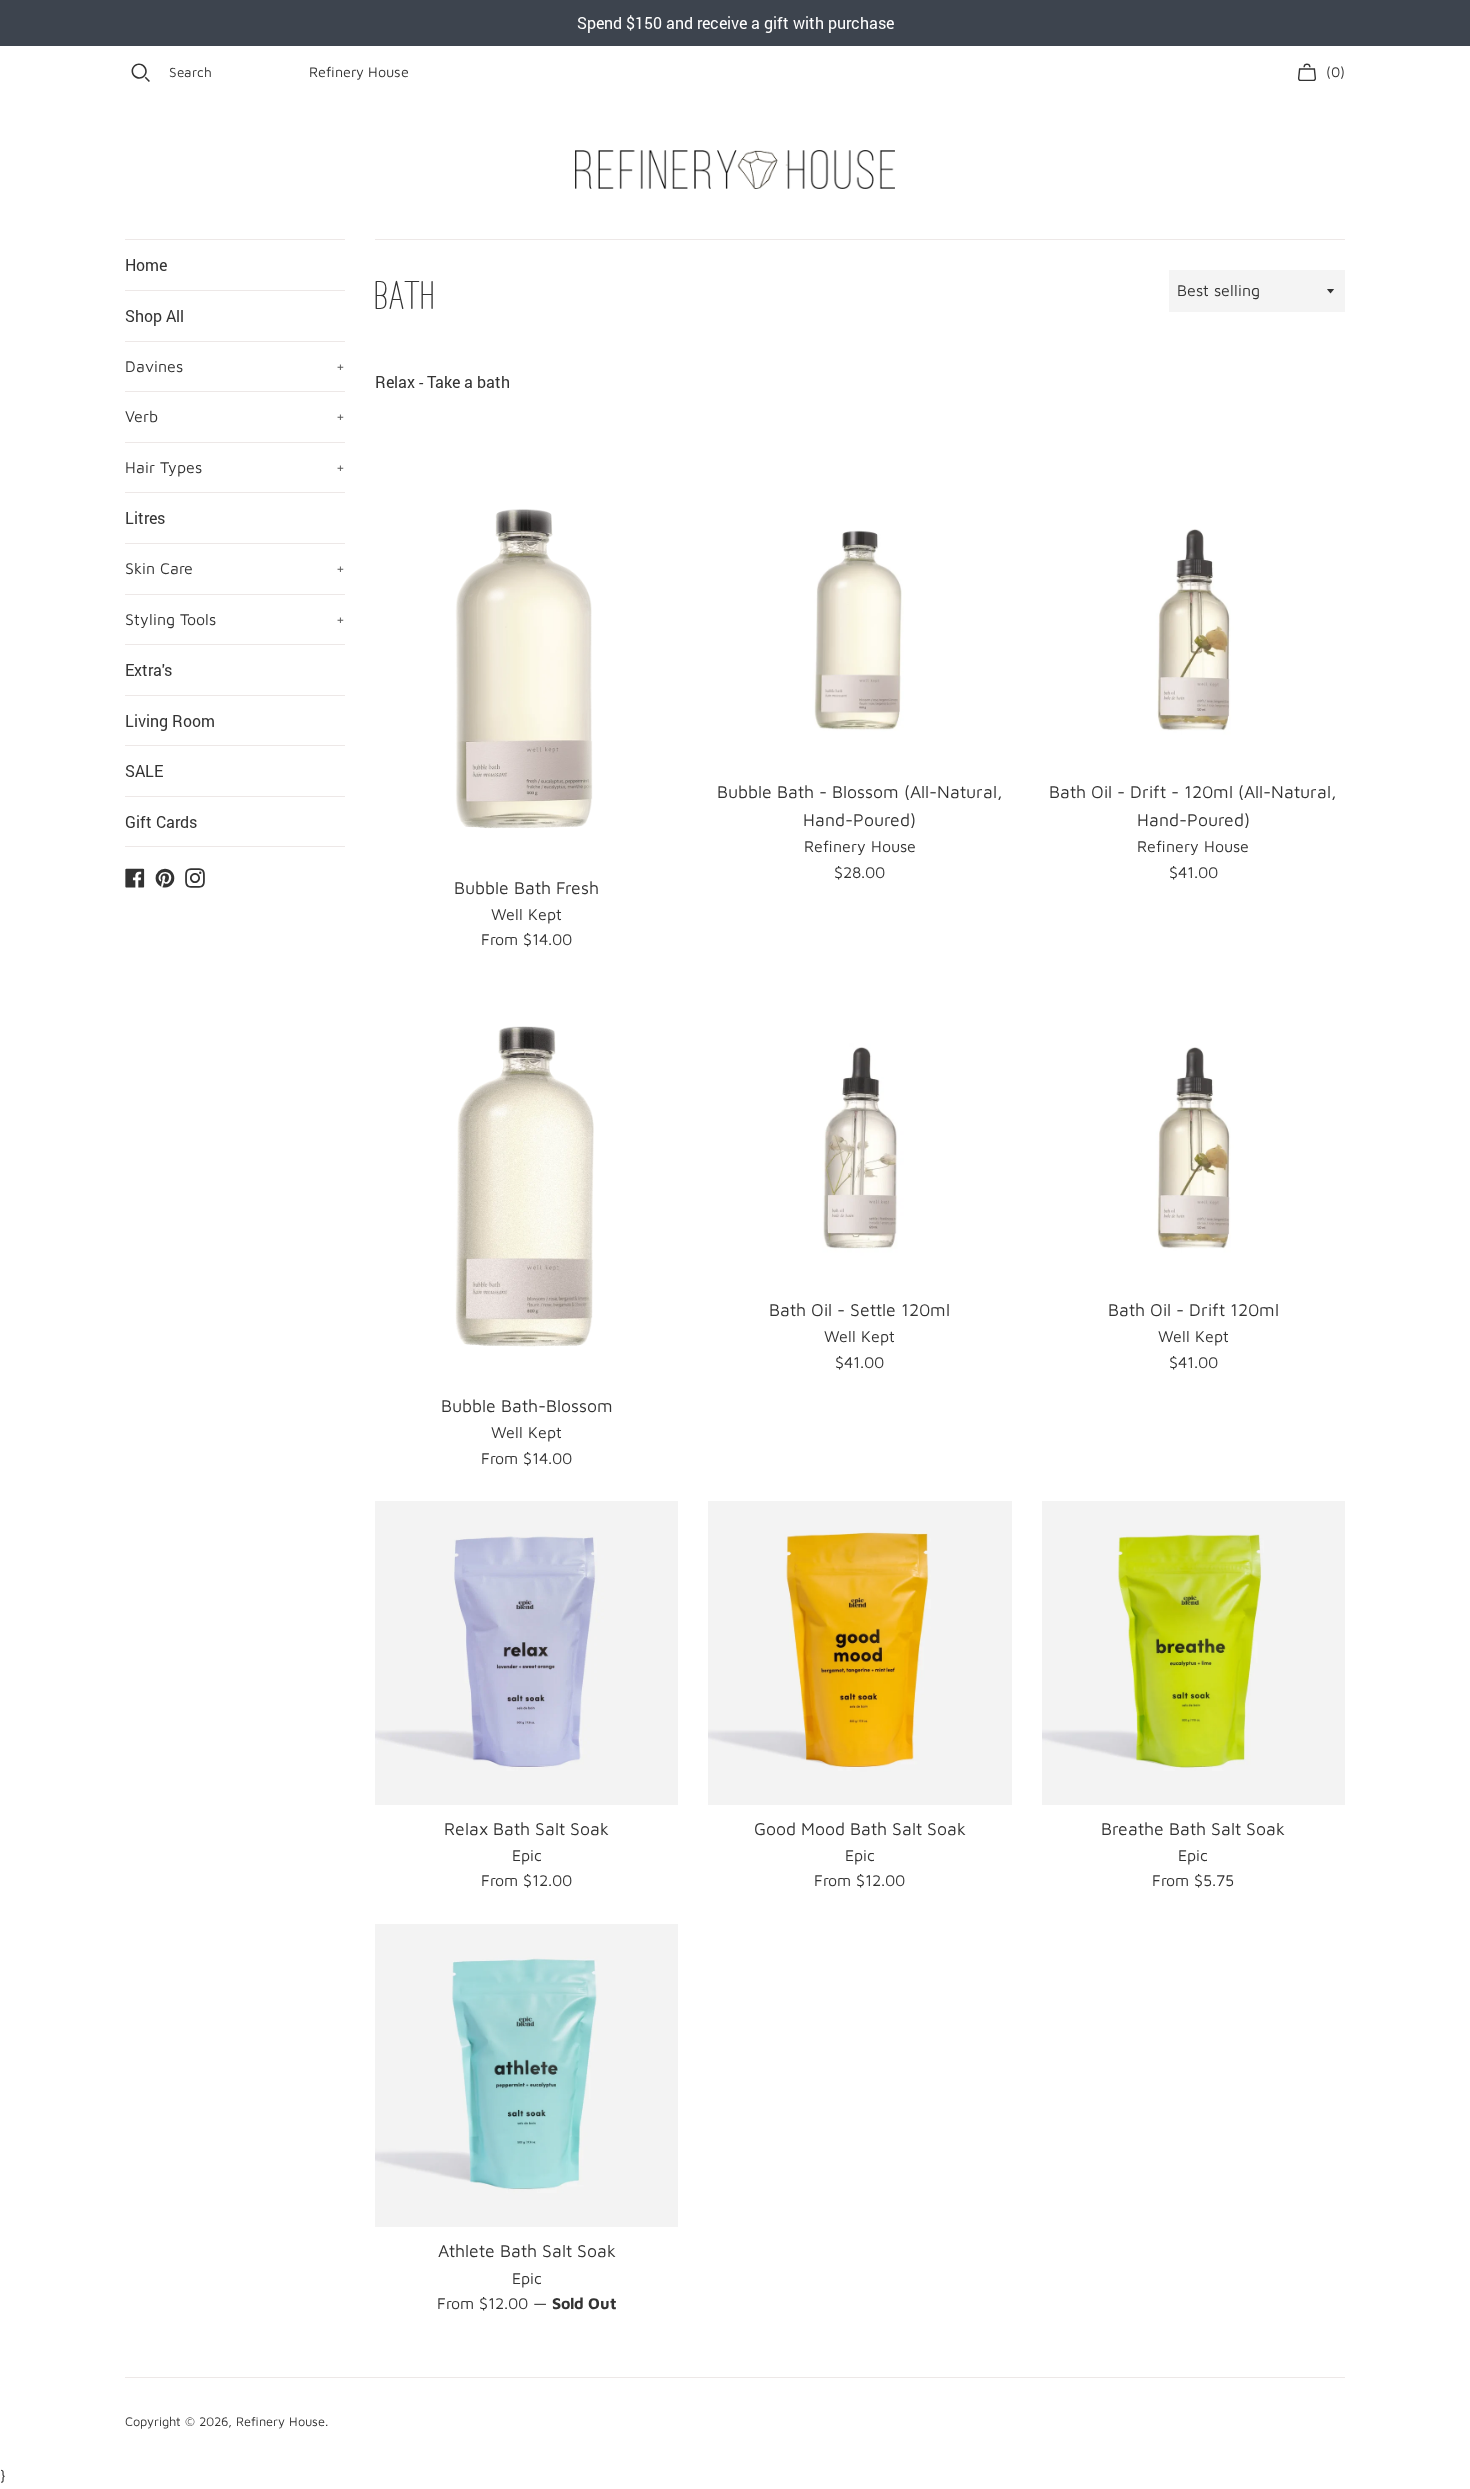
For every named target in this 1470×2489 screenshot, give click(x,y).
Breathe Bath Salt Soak (1193, 1828)
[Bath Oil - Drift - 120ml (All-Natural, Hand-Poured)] (1193, 616)
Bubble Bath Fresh (526, 887)
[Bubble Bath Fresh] (526, 664)
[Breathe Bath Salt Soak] (1193, 1652)
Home (146, 264)
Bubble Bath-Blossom (527, 1405)
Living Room (170, 720)
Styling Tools (235, 619)
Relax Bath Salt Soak (526, 1828)
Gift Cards (161, 821)
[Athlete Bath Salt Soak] (526, 2075)
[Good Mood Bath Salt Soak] (859, 1652)
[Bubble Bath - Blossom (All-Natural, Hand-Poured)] (859, 616)
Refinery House (359, 71)
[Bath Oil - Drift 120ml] (1193, 1134)
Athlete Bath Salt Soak (527, 2250)
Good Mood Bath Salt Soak (860, 1828)
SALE (144, 770)
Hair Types (235, 467)
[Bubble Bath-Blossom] (526, 1182)
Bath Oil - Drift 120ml (1193, 1309)
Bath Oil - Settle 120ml (859, 1309)
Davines (235, 366)
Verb (235, 416)
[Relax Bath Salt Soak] (526, 1652)
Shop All (154, 315)
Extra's (148, 669)
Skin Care (235, 568)
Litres (145, 517)
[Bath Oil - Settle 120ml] (859, 1134)
